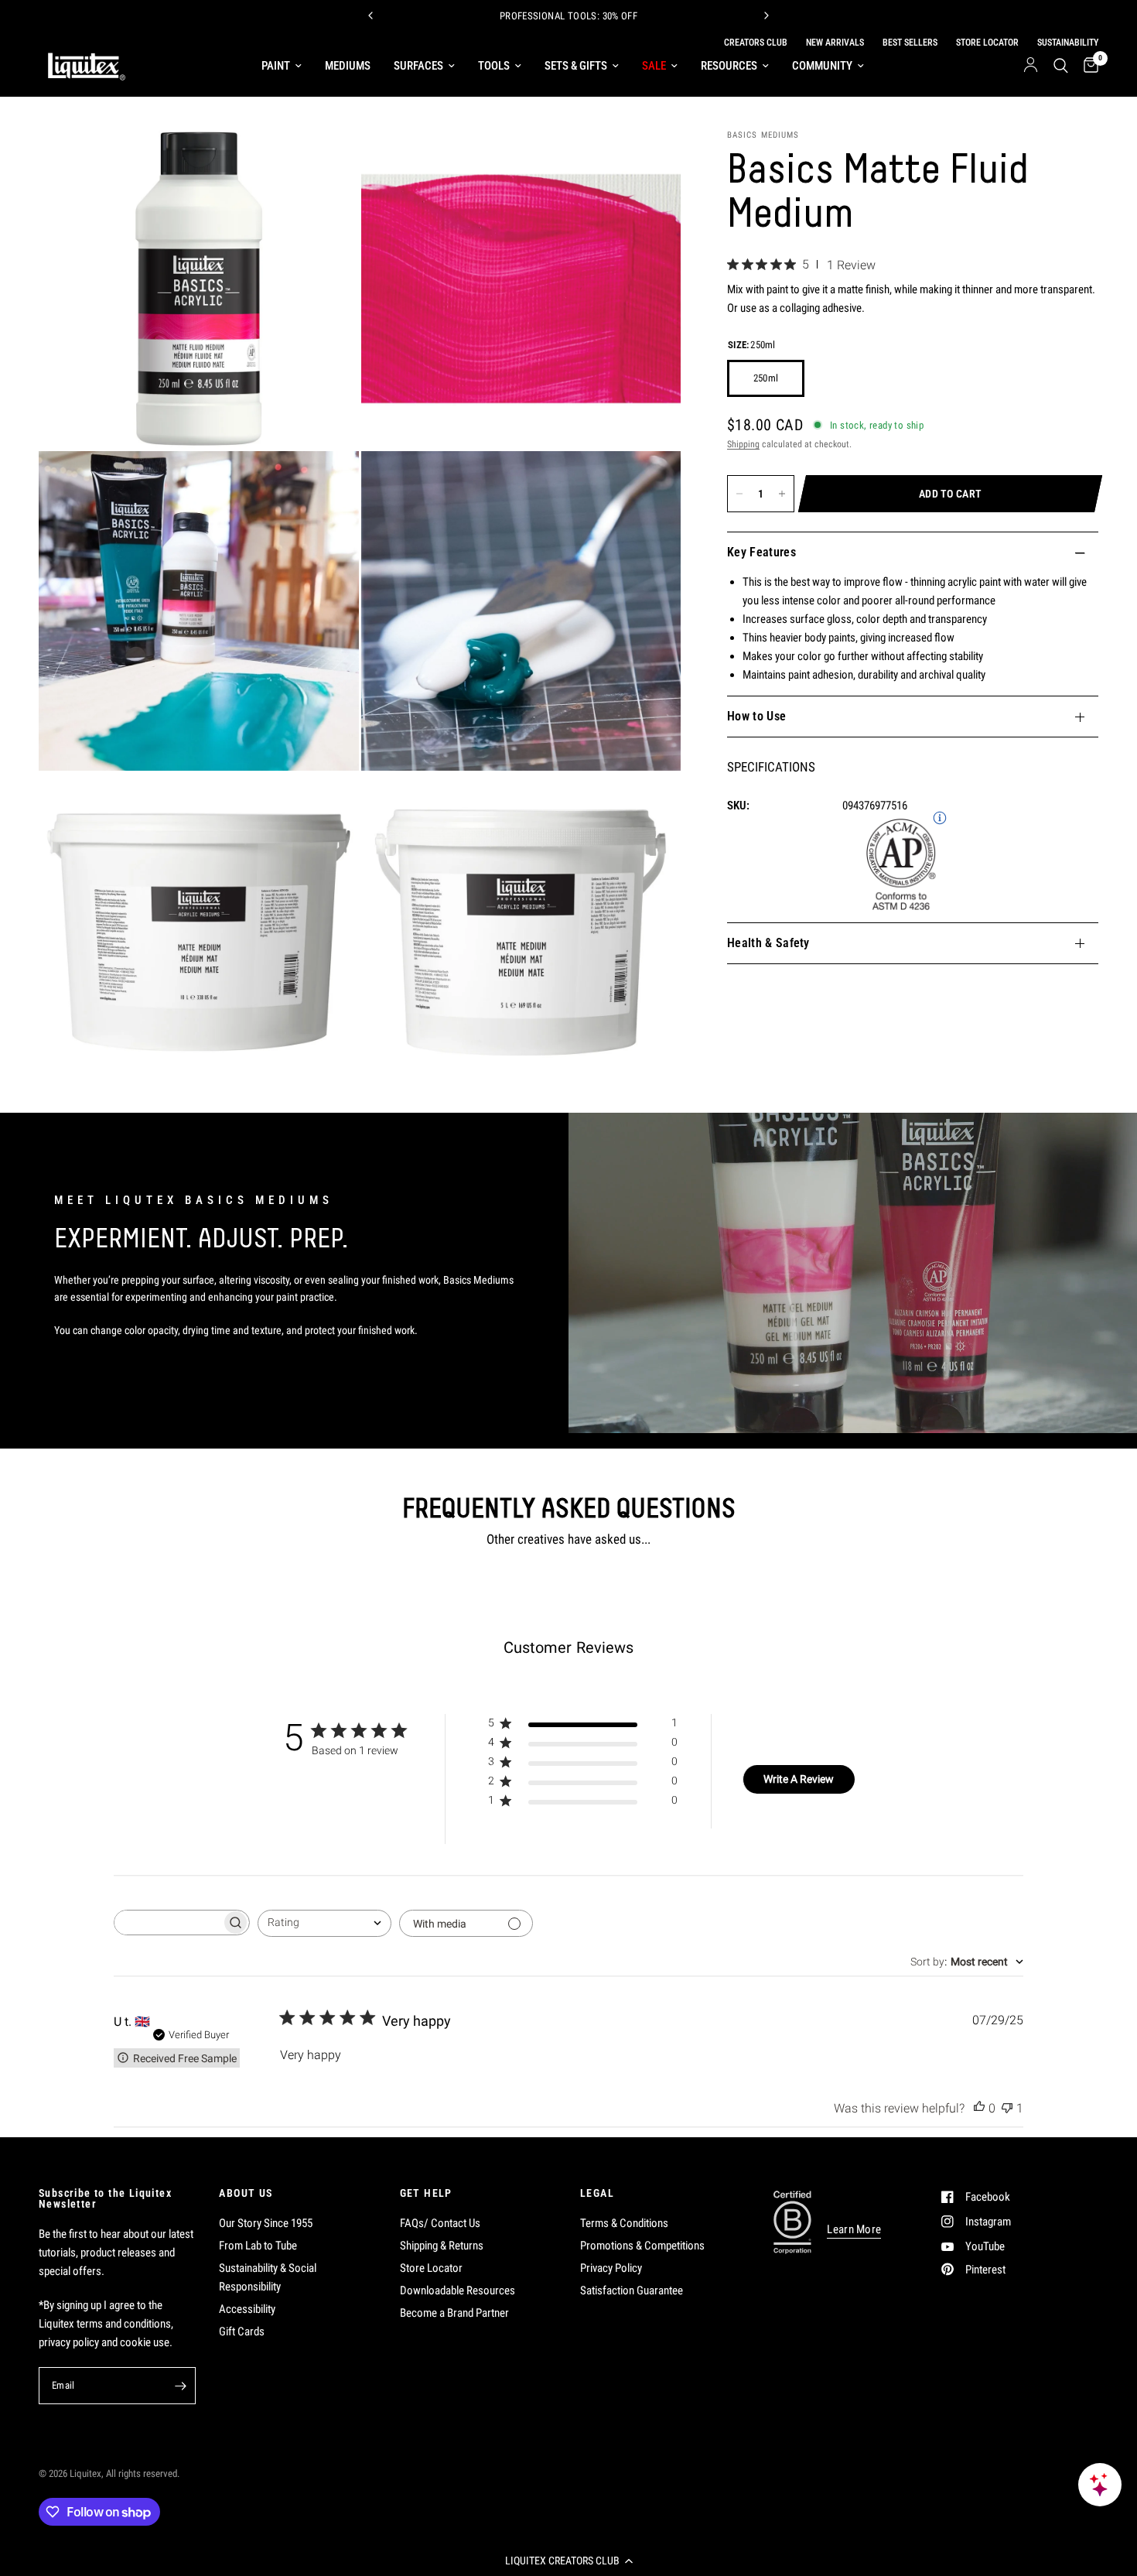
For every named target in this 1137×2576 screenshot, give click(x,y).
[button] (568, 2561)
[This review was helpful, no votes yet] (979, 2109)
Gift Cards (242, 2331)
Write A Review (799, 1779)
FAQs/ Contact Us (440, 2223)
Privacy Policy (611, 2268)
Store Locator (431, 2268)
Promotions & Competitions (642, 2246)
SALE (654, 66)
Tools (494, 66)
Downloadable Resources (458, 2290)
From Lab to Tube (258, 2246)
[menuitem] (282, 66)
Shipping (743, 444)
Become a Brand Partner (454, 2313)
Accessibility (247, 2309)
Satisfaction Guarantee (632, 2290)
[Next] (767, 15)
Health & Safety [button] (768, 943)
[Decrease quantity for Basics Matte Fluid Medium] (739, 494)
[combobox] (324, 1923)
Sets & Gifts (576, 66)
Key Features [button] (761, 552)
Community (822, 66)
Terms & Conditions (624, 2223)
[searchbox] (168, 1923)
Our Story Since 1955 (266, 2223)
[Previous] (370, 15)
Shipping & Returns (442, 2246)
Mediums (348, 66)
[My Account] (1031, 66)
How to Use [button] (756, 716)
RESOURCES (729, 66)
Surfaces (418, 66)
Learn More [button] (854, 2230)
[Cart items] (1087, 66)
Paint (276, 66)
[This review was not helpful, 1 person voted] (1007, 2109)
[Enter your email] (180, 2386)
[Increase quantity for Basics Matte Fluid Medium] (782, 494)
